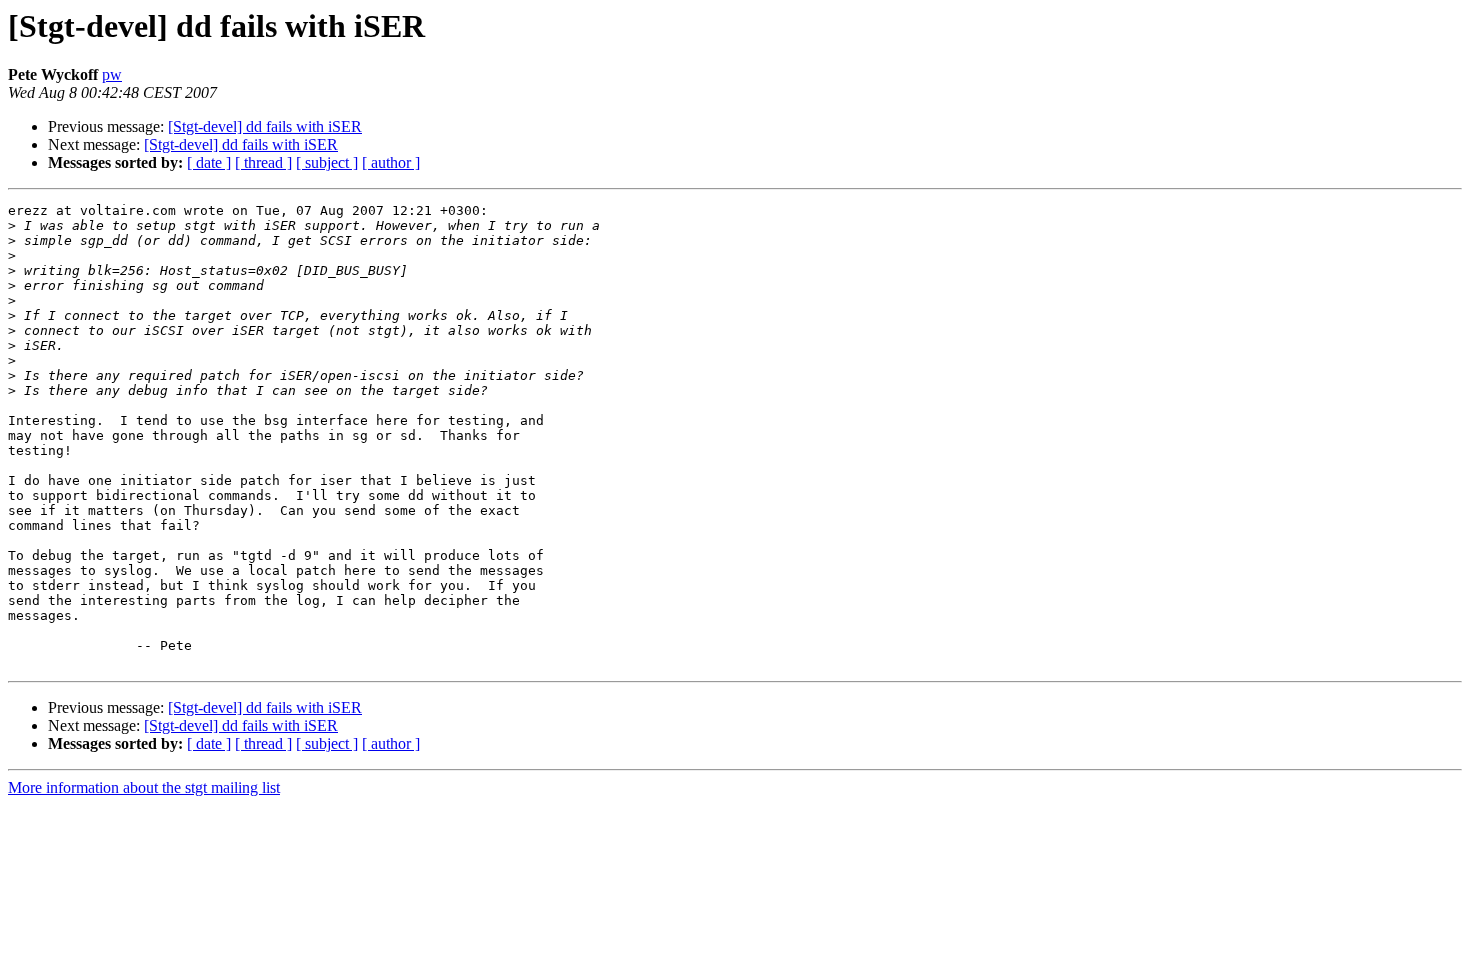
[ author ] (391, 162)
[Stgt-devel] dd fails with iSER (265, 126)
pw (112, 74)
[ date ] (209, 162)
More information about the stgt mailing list (144, 787)
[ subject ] (327, 162)
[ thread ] (263, 162)
